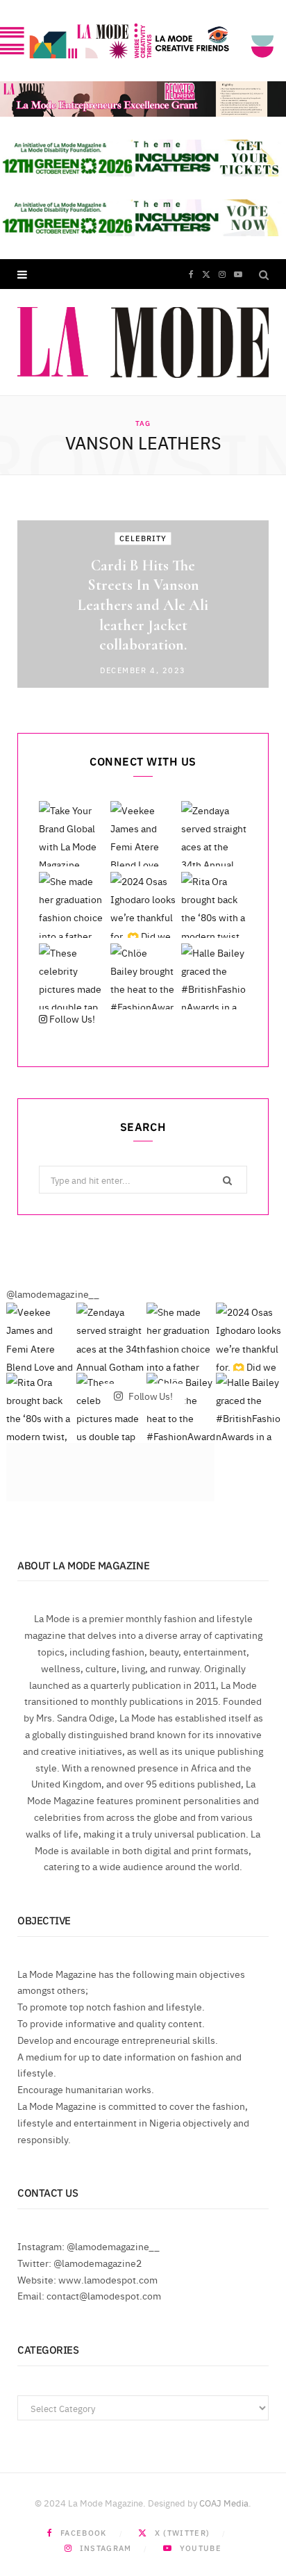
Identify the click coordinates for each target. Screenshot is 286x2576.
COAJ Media (224, 2502)
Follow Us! (71, 1018)
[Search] (264, 274)
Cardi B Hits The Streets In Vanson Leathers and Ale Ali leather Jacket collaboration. (143, 605)
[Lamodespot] (143, 342)
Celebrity (143, 538)
